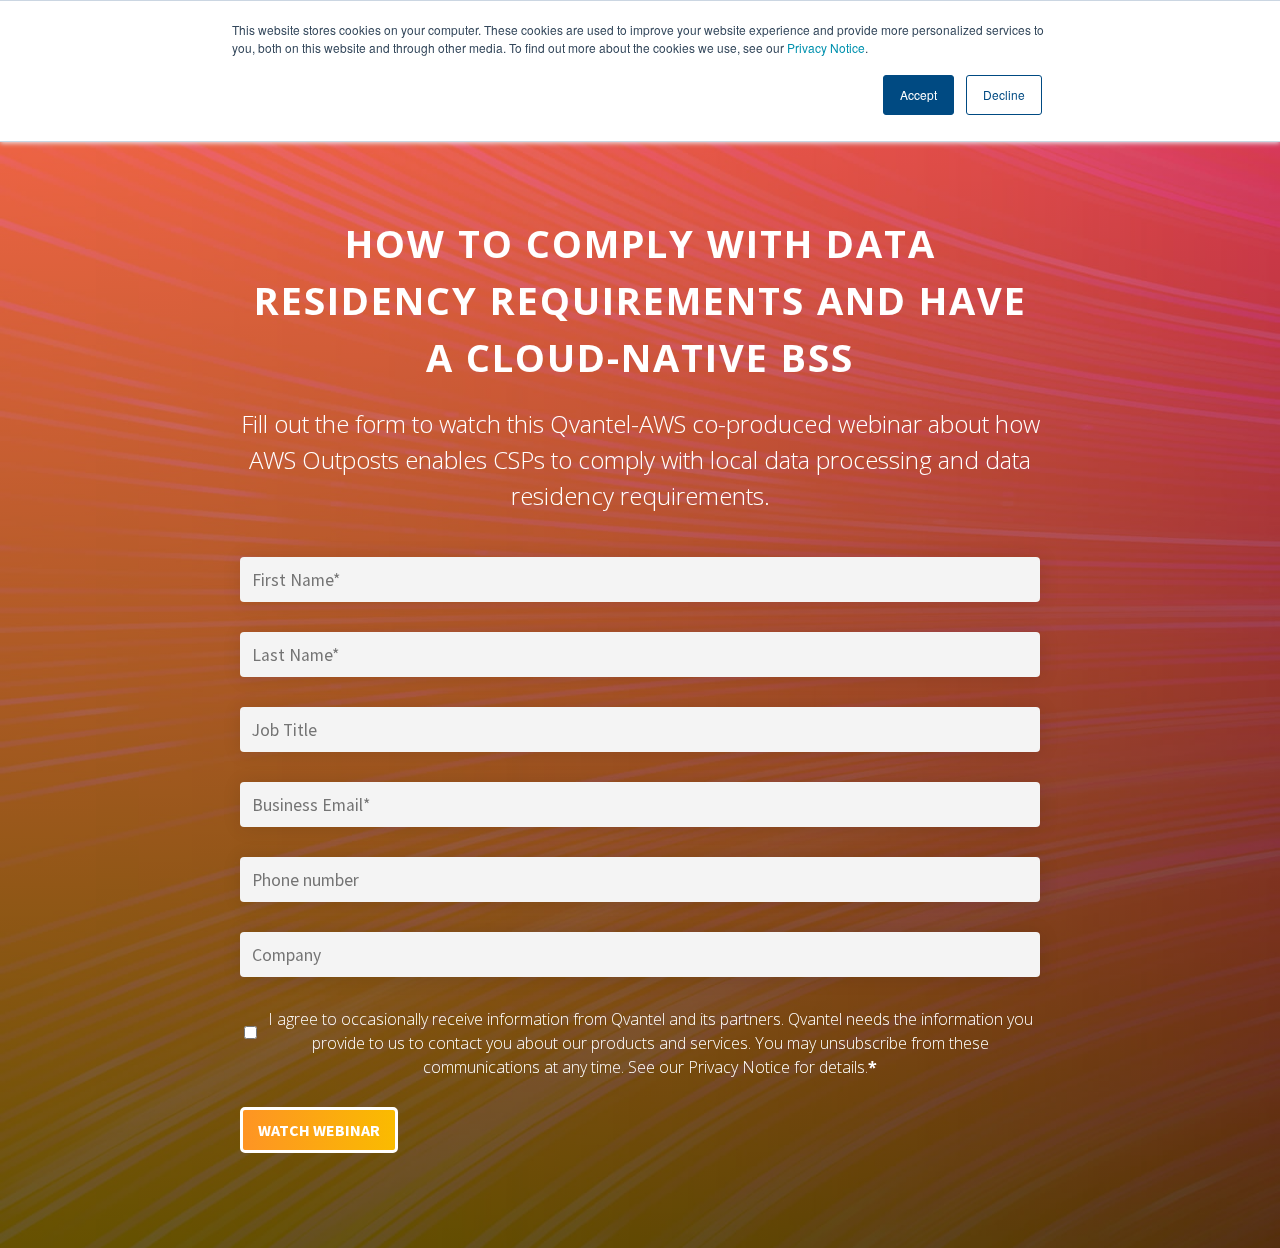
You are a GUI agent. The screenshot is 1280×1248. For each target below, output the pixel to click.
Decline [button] (1004, 94)
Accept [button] (918, 94)
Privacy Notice (826, 47)
